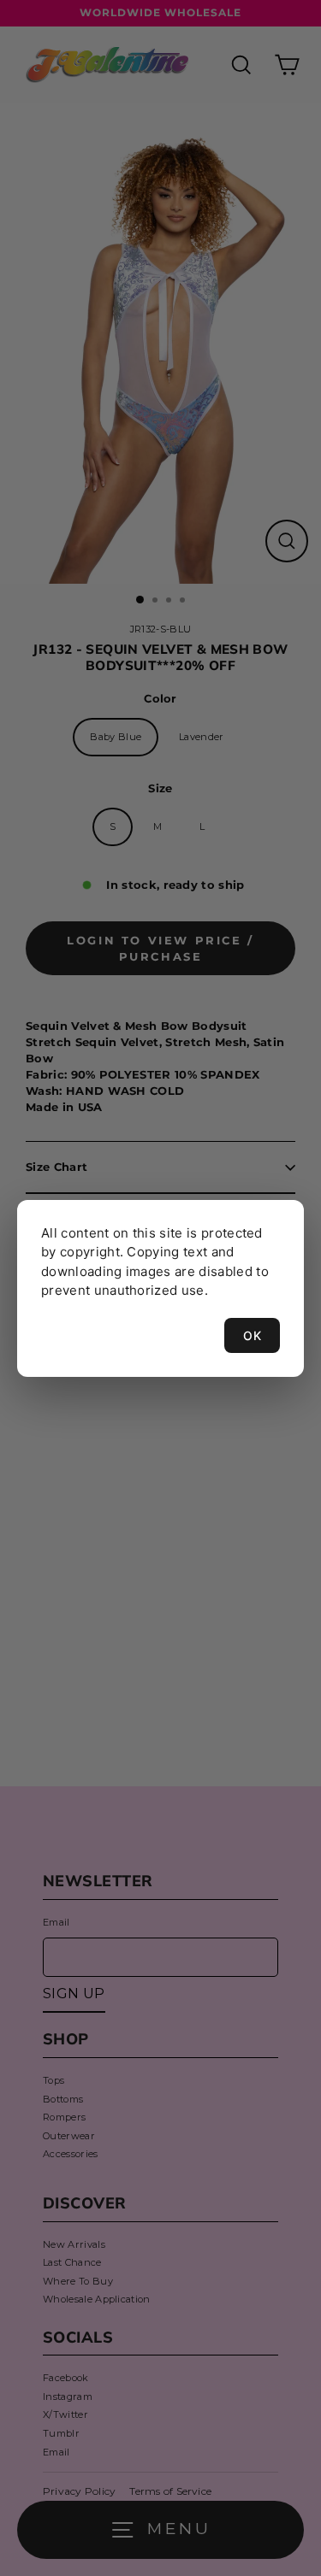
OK (252, 1335)
